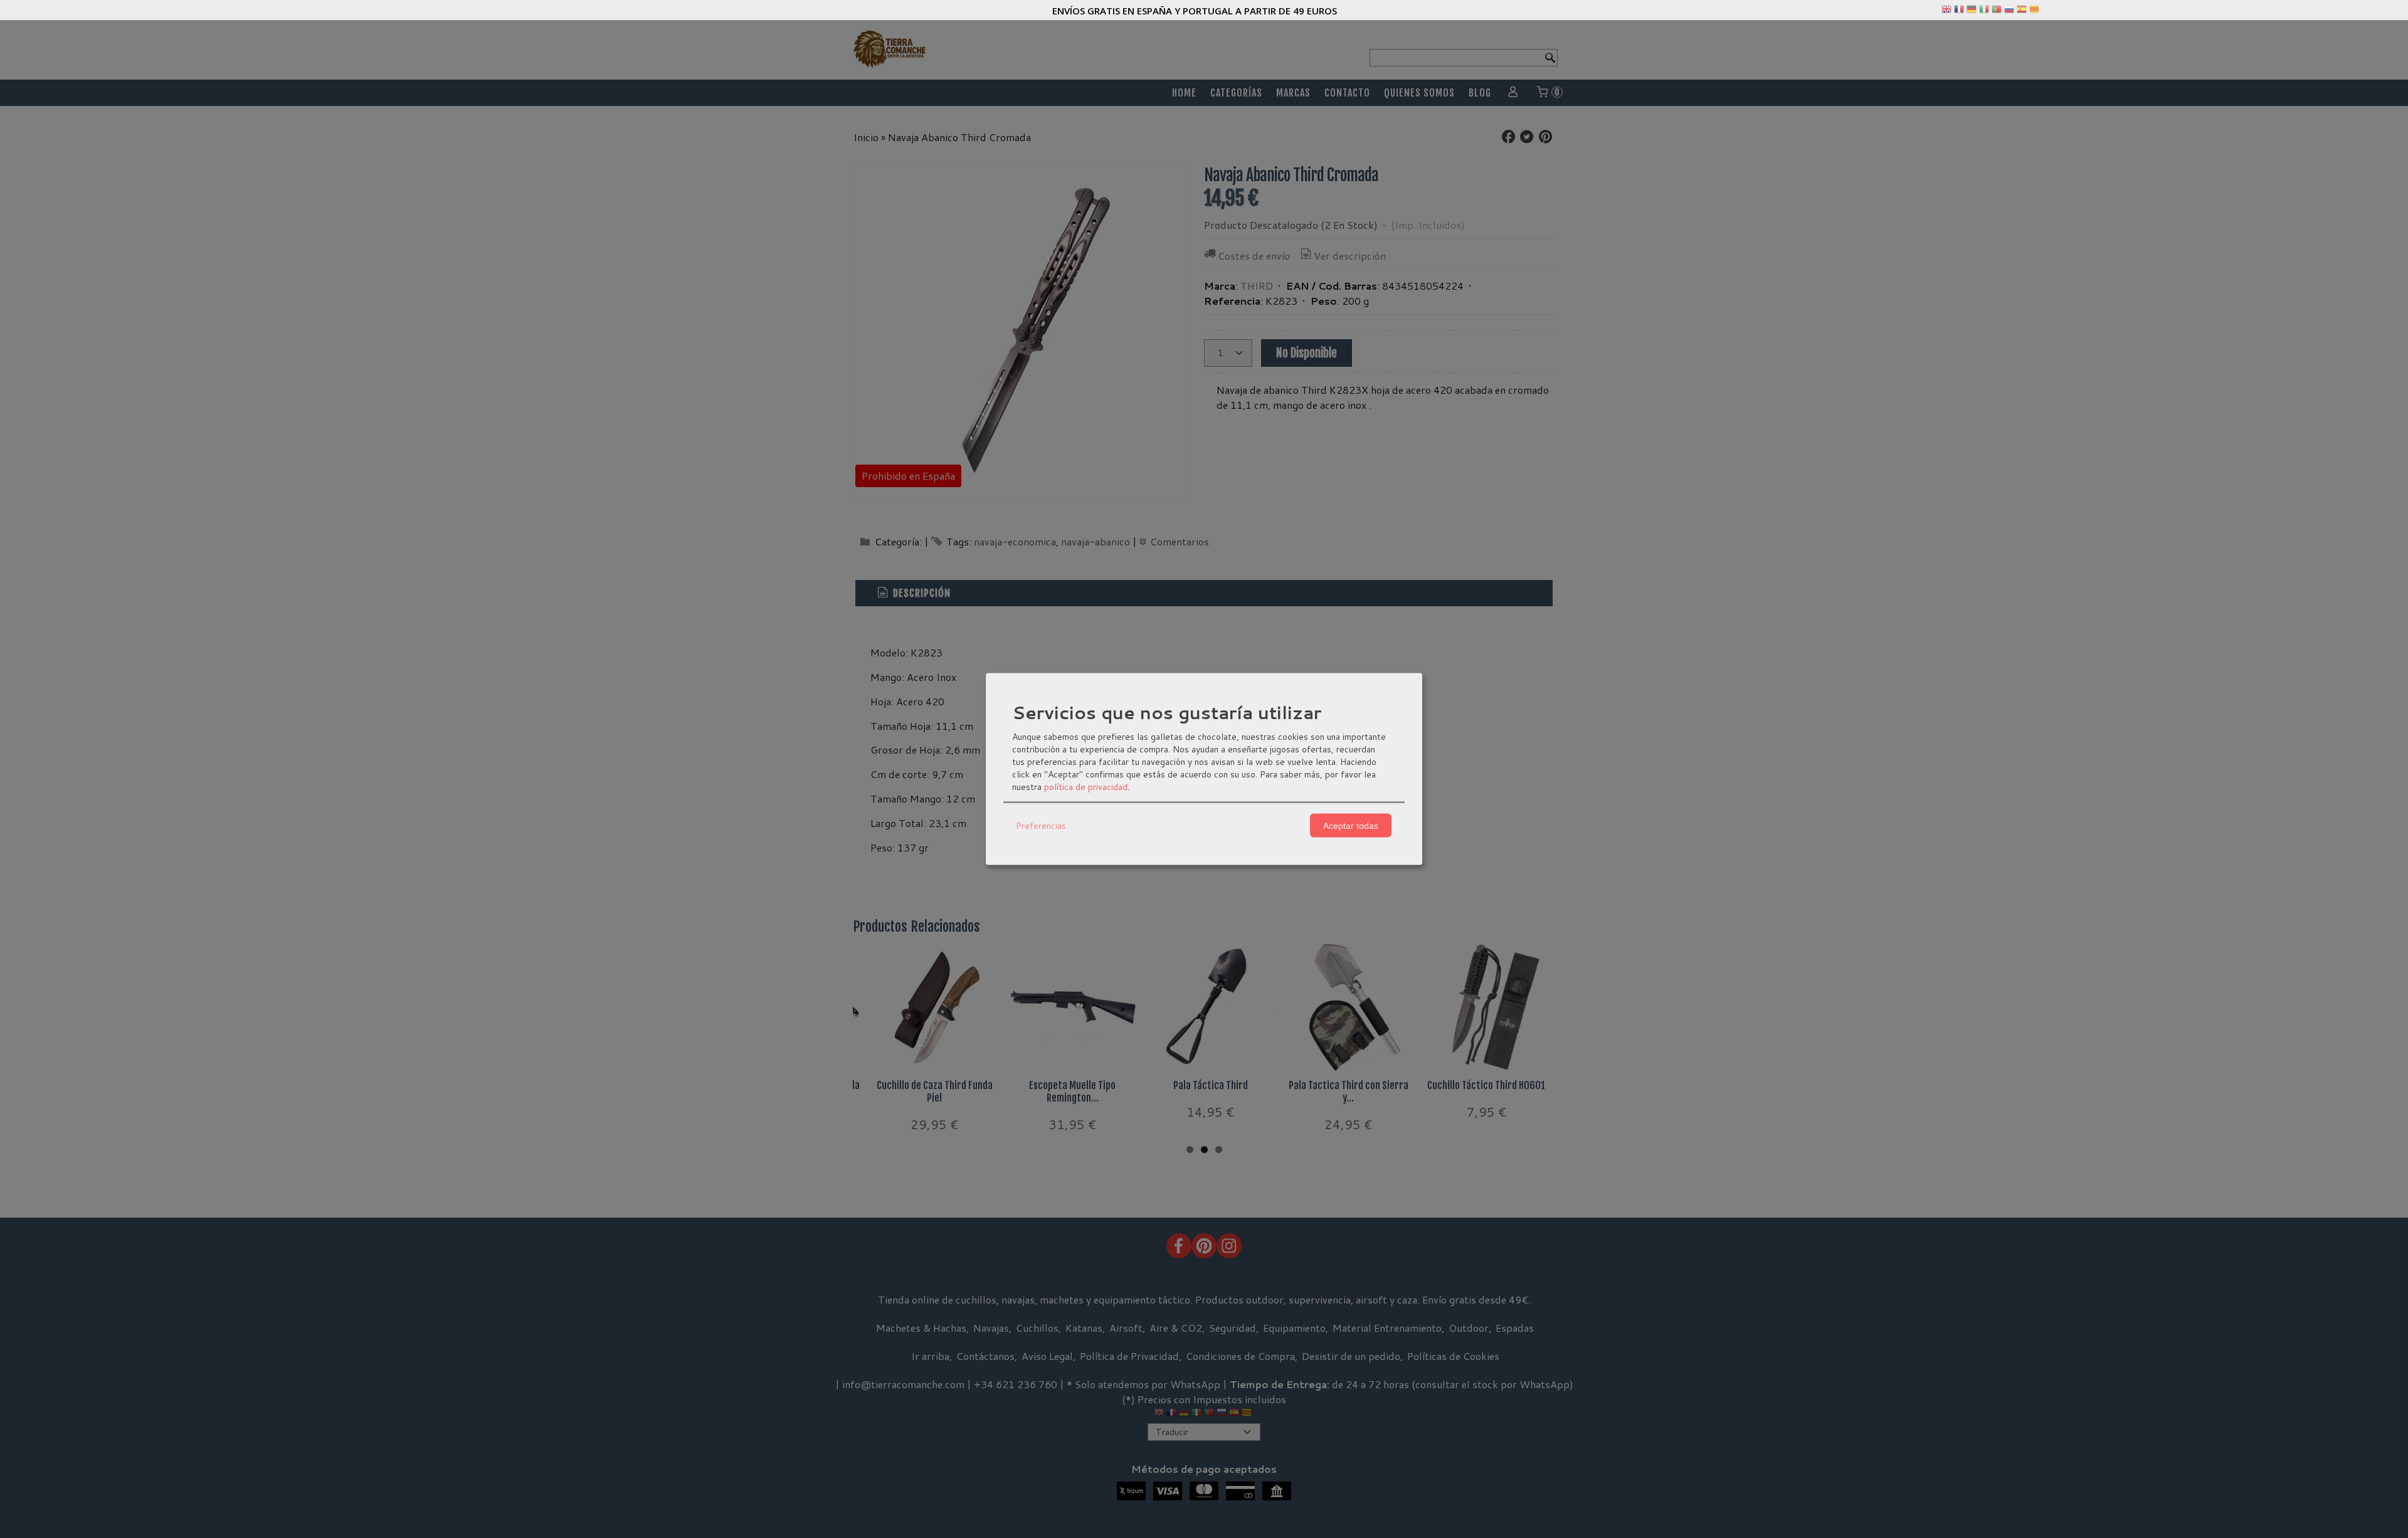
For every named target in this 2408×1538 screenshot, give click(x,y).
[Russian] (2009, 12)
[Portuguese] (1997, 12)
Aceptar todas (1351, 825)
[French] (1959, 12)
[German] (1972, 12)
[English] (1946, 12)
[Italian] (1984, 12)
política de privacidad (1086, 787)
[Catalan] (2036, 12)
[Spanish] (2022, 12)
